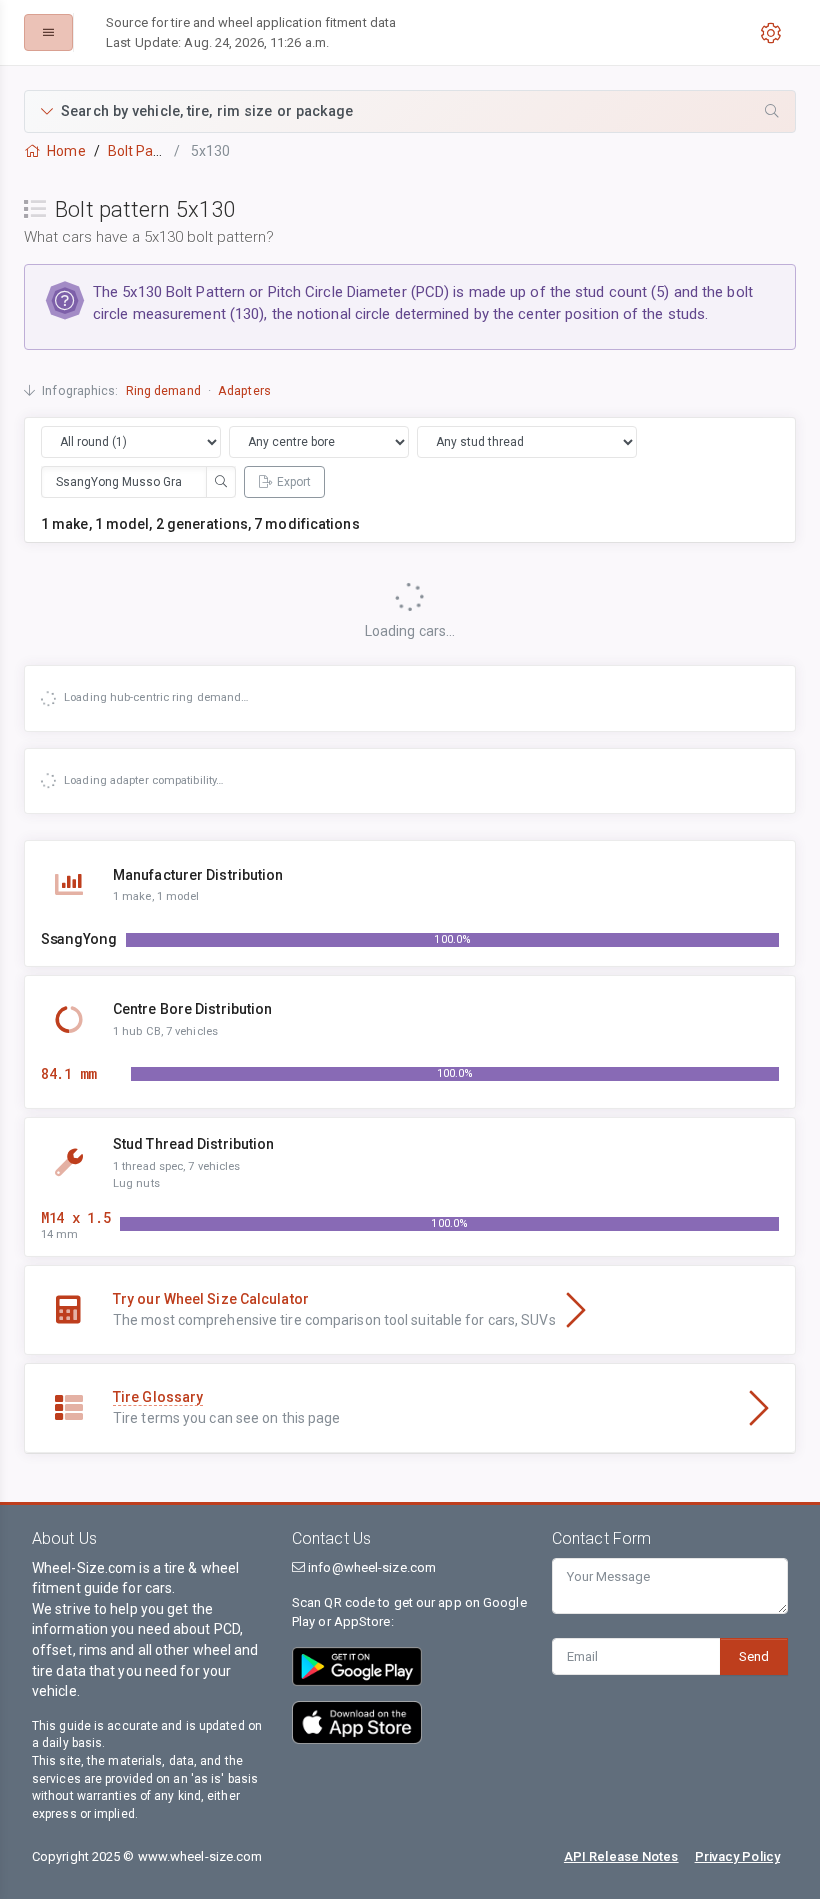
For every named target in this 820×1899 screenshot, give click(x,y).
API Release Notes (621, 1856)
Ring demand (163, 390)
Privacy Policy (737, 1856)
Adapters (244, 390)
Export (294, 482)
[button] (410, 111)
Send (754, 1656)
